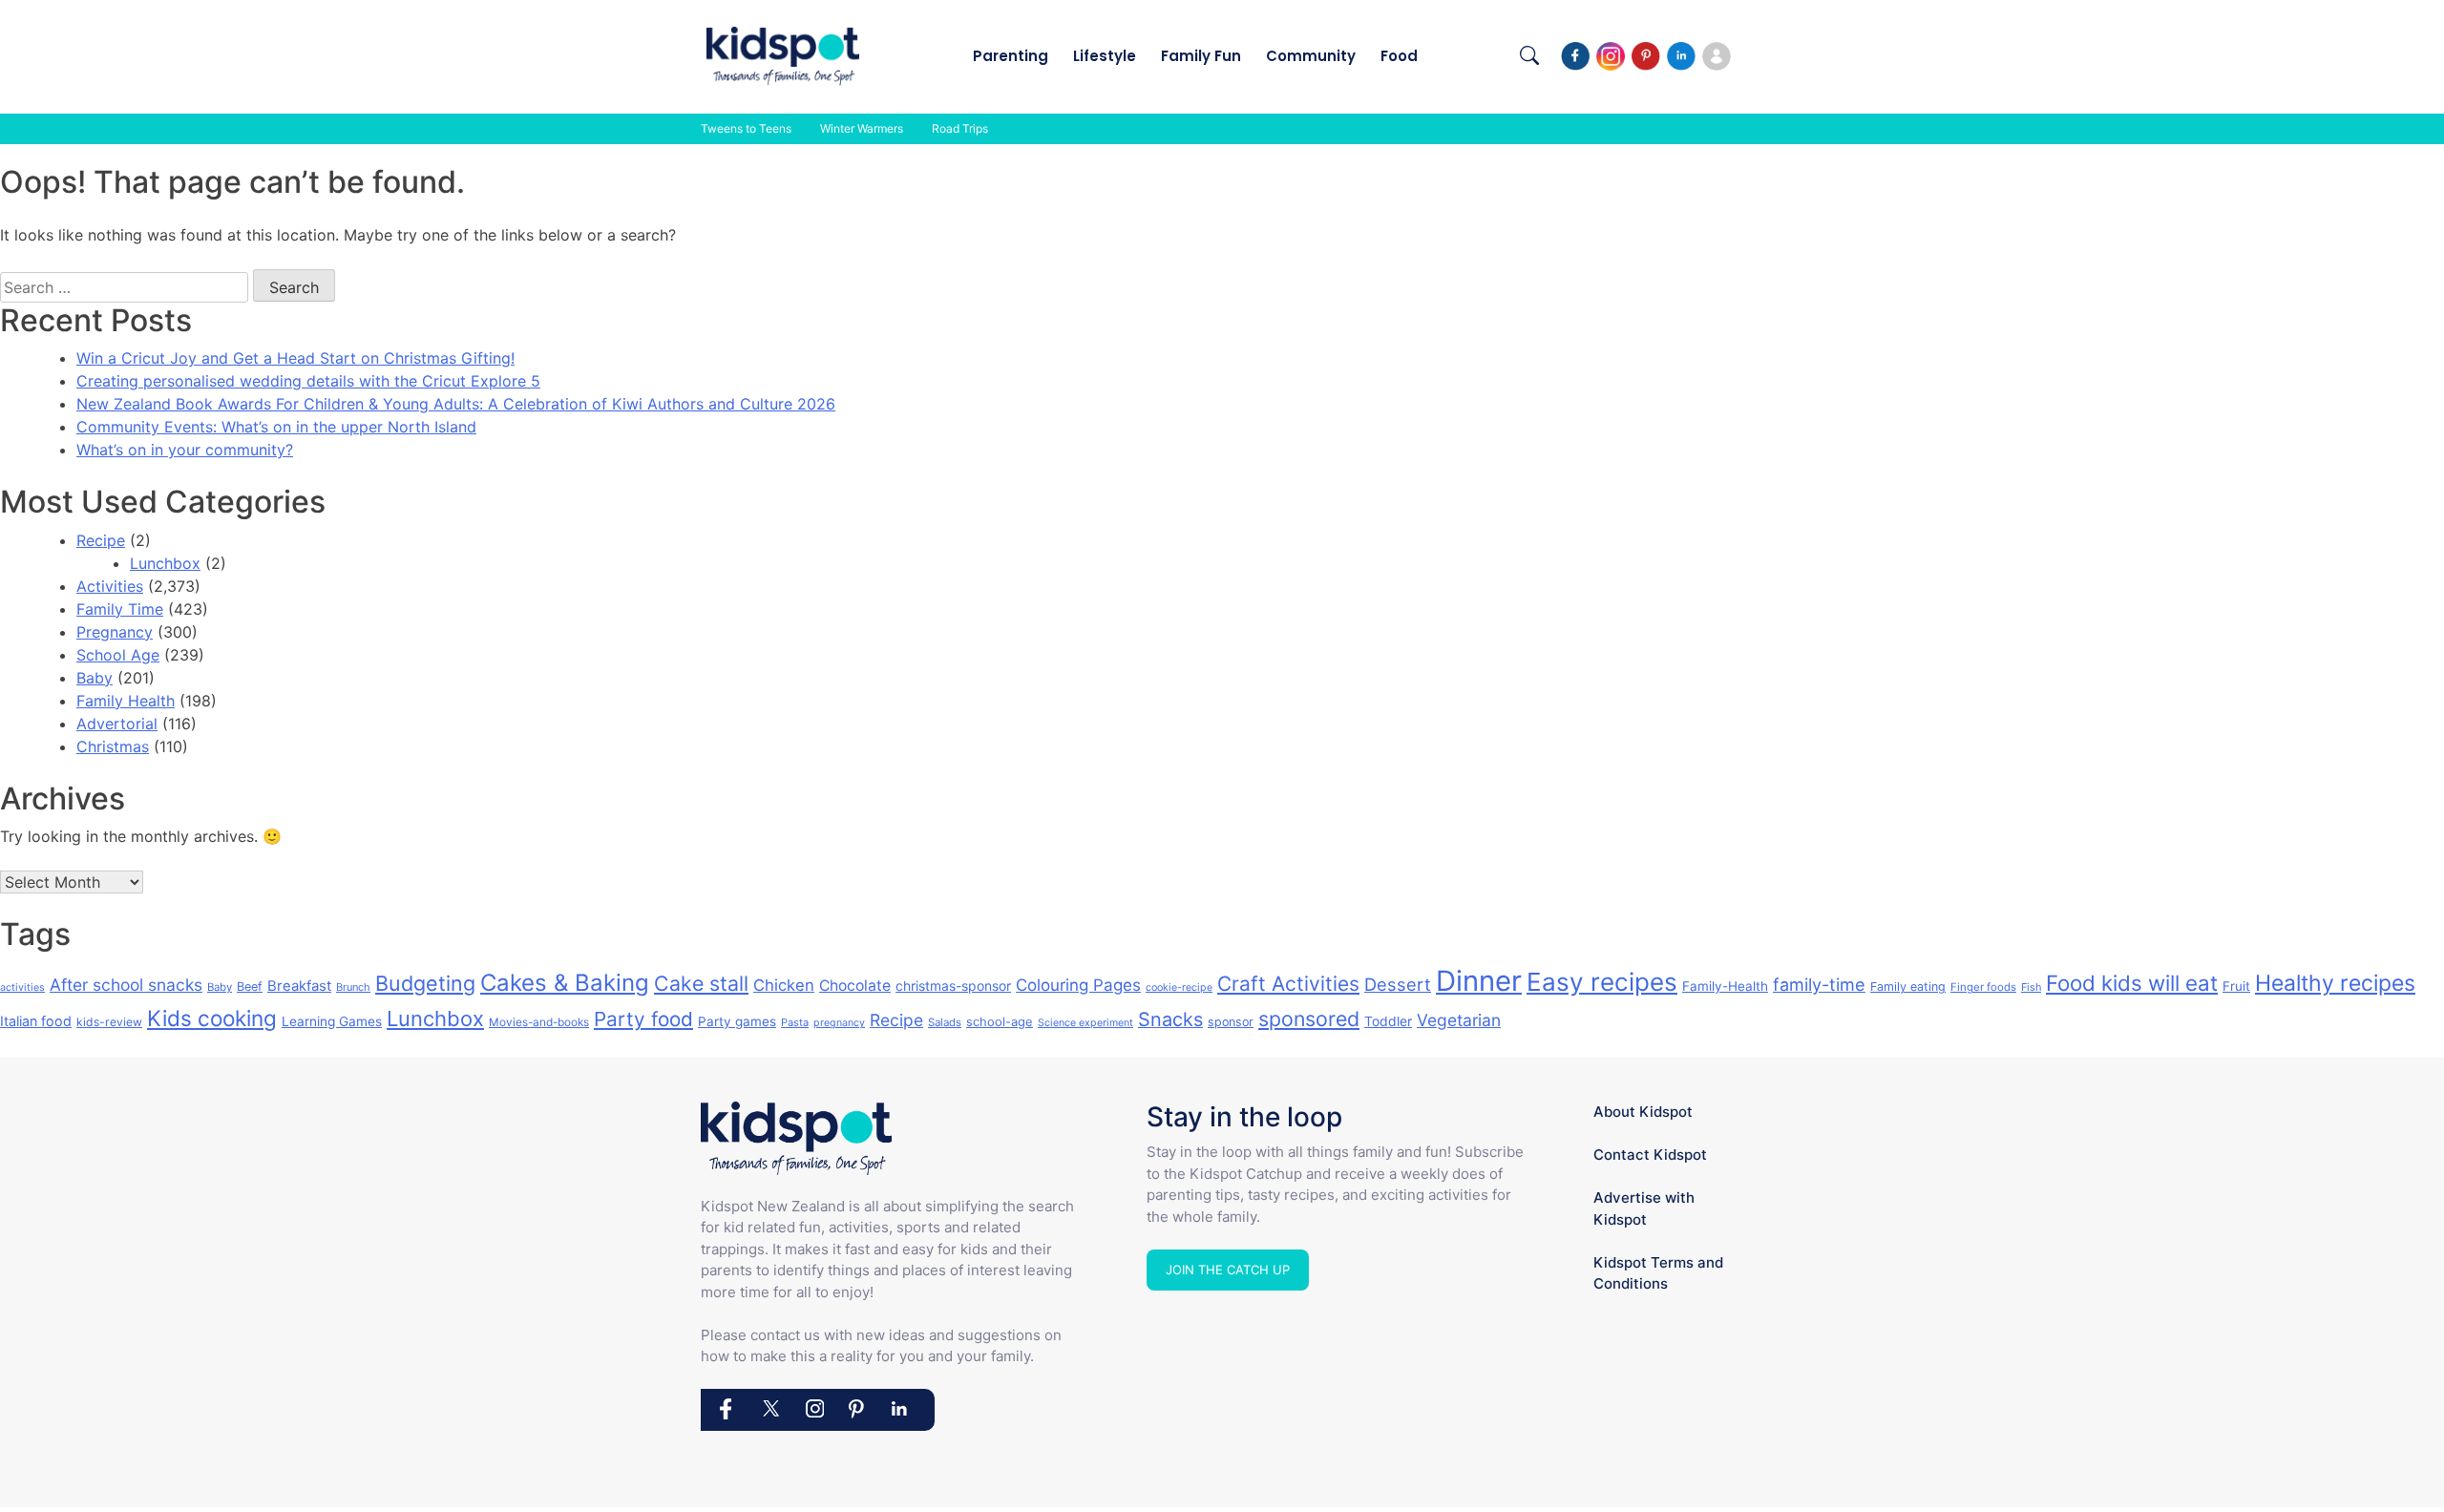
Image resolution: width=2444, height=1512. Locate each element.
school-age (1000, 1021)
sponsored (1309, 1018)
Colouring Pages (1078, 985)
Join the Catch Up (1228, 1270)
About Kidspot (1643, 1112)
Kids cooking (212, 1018)
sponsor (1231, 1022)
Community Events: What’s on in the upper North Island (276, 427)
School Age (118, 655)
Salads (945, 1022)
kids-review (109, 1022)
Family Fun (1201, 56)
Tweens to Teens (746, 128)
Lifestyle (1105, 56)
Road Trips (960, 128)
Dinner (1479, 981)
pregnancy (839, 1023)
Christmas (113, 746)
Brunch (353, 987)
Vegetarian (1459, 1020)
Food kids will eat (2132, 983)
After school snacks (126, 985)
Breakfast (299, 986)
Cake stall (701, 983)
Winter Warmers (862, 128)
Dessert (1398, 984)
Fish (2031, 987)
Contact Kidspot (1650, 1155)
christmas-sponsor (953, 986)
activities (22, 987)
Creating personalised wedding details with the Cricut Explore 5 (308, 381)
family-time (1819, 985)
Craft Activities (1288, 984)
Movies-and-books (539, 1022)
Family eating (1908, 987)
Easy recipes (1602, 982)
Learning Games (332, 1021)
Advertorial (117, 724)
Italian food (36, 1021)
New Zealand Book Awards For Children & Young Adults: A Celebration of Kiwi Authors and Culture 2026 (456, 404)
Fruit (2236, 986)
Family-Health (1725, 986)
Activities (110, 586)
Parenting (1011, 56)
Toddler (1388, 1021)
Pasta (795, 1022)
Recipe (101, 540)
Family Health (126, 701)
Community (1311, 56)
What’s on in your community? (185, 450)
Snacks (1170, 1019)
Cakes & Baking (565, 983)
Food (1399, 56)
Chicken (784, 985)
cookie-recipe (1179, 987)
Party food (643, 1019)
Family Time (120, 609)
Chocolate (855, 986)
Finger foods (1983, 987)
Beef (250, 987)
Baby (95, 678)
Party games (737, 1021)
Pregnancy (115, 632)
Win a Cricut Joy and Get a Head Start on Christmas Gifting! (295, 358)
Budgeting (425, 983)
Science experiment (1085, 1023)
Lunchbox (165, 563)
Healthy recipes (2335, 983)
